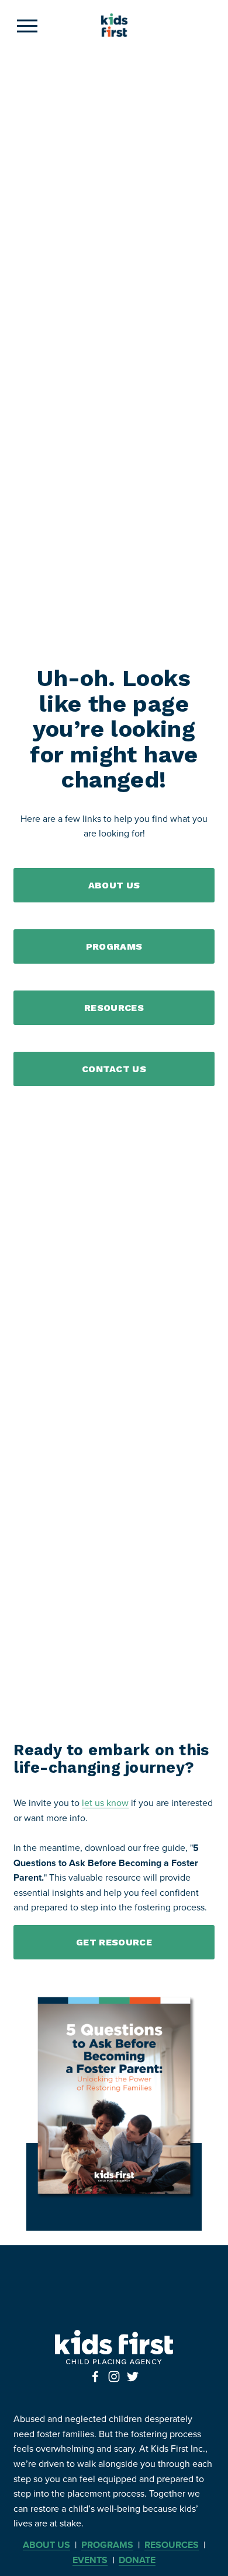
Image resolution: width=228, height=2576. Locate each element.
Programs (114, 946)
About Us (114, 885)
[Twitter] (133, 2376)
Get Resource (114, 1942)
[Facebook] (95, 2376)
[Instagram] (114, 2376)
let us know (105, 1803)
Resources (114, 1008)
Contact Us (114, 1069)
